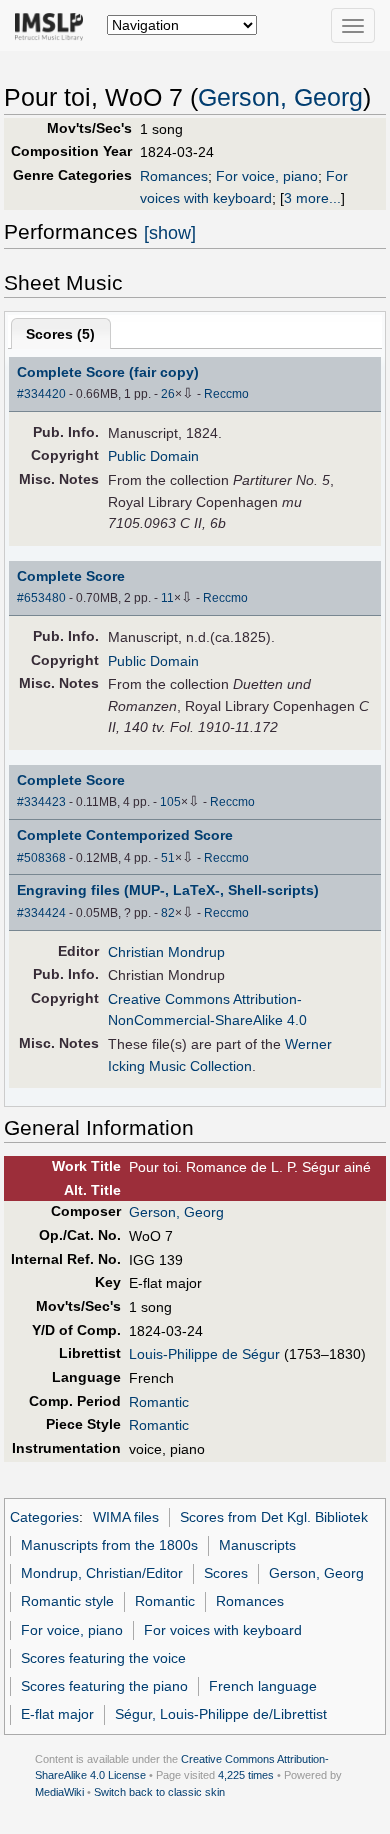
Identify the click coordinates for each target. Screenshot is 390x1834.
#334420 (41, 394)
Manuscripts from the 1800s (109, 1545)
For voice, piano (267, 176)
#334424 (41, 913)
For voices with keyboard (223, 1630)
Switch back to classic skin (159, 1792)
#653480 (41, 598)
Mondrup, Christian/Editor (102, 1573)
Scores (226, 1573)
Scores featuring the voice (103, 1658)
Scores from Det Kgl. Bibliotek (274, 1517)
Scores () (60, 334)
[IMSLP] (53, 25)
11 (167, 598)
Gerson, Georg (280, 97)
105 (170, 802)
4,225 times (246, 1775)
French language (263, 1686)
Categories (44, 1517)
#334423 (41, 802)
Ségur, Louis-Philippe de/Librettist (221, 1714)
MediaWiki (59, 1792)
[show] (170, 233)
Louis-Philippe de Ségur (204, 1354)
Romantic (159, 1402)
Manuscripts (257, 1545)
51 (168, 858)
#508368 (41, 858)
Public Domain (153, 456)
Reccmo (226, 394)
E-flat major (57, 1714)
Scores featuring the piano (104, 1686)
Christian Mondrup (166, 952)
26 (168, 394)
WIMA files (126, 1517)
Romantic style (67, 1601)
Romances (174, 176)
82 (168, 913)
